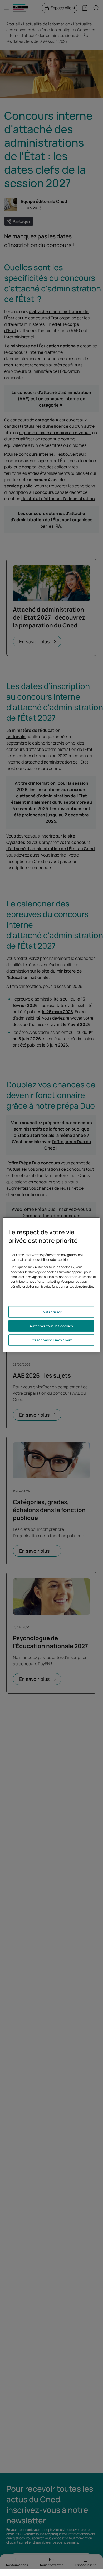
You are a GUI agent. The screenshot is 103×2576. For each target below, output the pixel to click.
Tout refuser (51, 1312)
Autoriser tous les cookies (51, 1326)
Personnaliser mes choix (51, 1340)
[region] (51, 1285)
